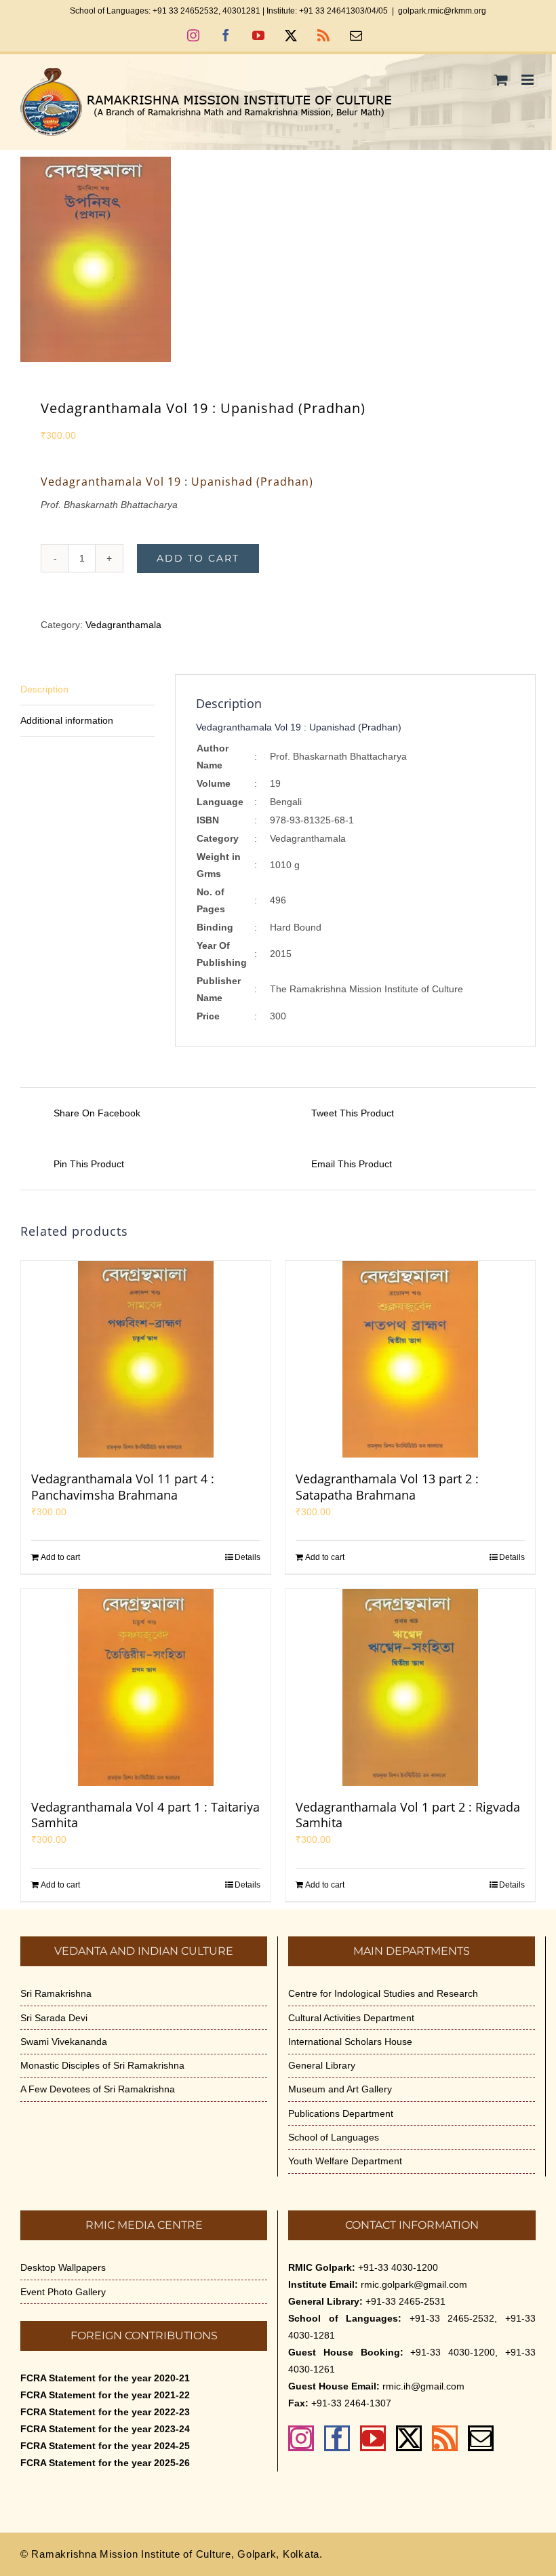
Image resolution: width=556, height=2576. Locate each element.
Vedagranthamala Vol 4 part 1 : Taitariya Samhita (145, 1815)
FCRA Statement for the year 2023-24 (105, 2429)
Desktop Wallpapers (63, 2267)
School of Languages (334, 2137)
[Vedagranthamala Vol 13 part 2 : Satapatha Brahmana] (410, 1359)
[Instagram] (301, 2438)
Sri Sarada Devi (54, 2018)
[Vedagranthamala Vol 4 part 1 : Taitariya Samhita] (146, 1687)
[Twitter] (409, 2438)
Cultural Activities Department (351, 2018)
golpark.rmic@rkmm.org (442, 11)
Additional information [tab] (67, 720)
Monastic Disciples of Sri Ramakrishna (102, 2065)
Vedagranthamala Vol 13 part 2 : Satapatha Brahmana (387, 1487)
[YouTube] (373, 2438)
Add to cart (198, 558)
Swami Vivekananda (64, 2042)
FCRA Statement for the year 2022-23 (105, 2412)
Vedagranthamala (123, 625)
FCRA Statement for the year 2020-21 (105, 2378)
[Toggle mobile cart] (501, 80)
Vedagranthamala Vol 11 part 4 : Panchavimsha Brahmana (123, 1487)
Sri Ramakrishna (56, 1993)
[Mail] (481, 2438)
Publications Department (341, 2113)
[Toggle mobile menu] (529, 80)
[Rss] (445, 2438)
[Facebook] (337, 2438)
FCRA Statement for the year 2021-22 (105, 2395)
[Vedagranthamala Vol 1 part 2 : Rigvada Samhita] (410, 1687)
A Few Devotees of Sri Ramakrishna (98, 2089)
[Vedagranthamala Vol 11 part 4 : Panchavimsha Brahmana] (146, 1359)
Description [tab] (44, 689)
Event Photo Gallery (63, 2292)
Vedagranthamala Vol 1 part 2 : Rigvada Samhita (408, 1815)
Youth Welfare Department (345, 2161)
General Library (322, 2065)
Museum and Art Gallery (340, 2089)
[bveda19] (278, 259)
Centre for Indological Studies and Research (383, 1993)
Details (247, 1557)
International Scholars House (350, 2042)
